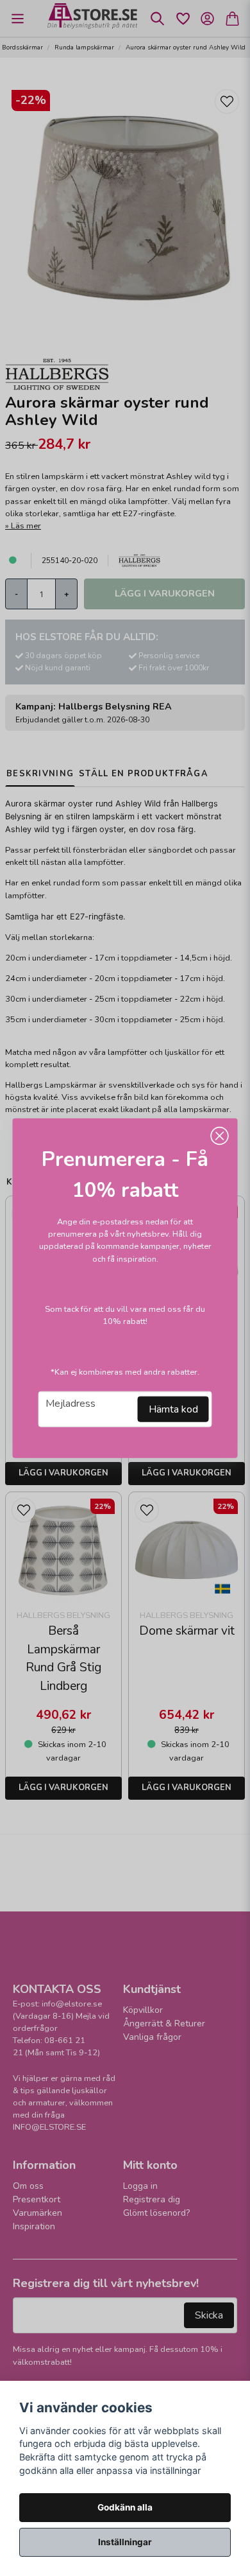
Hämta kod (173, 1409)
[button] (220, 1136)
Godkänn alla (125, 2507)
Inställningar (125, 2542)
